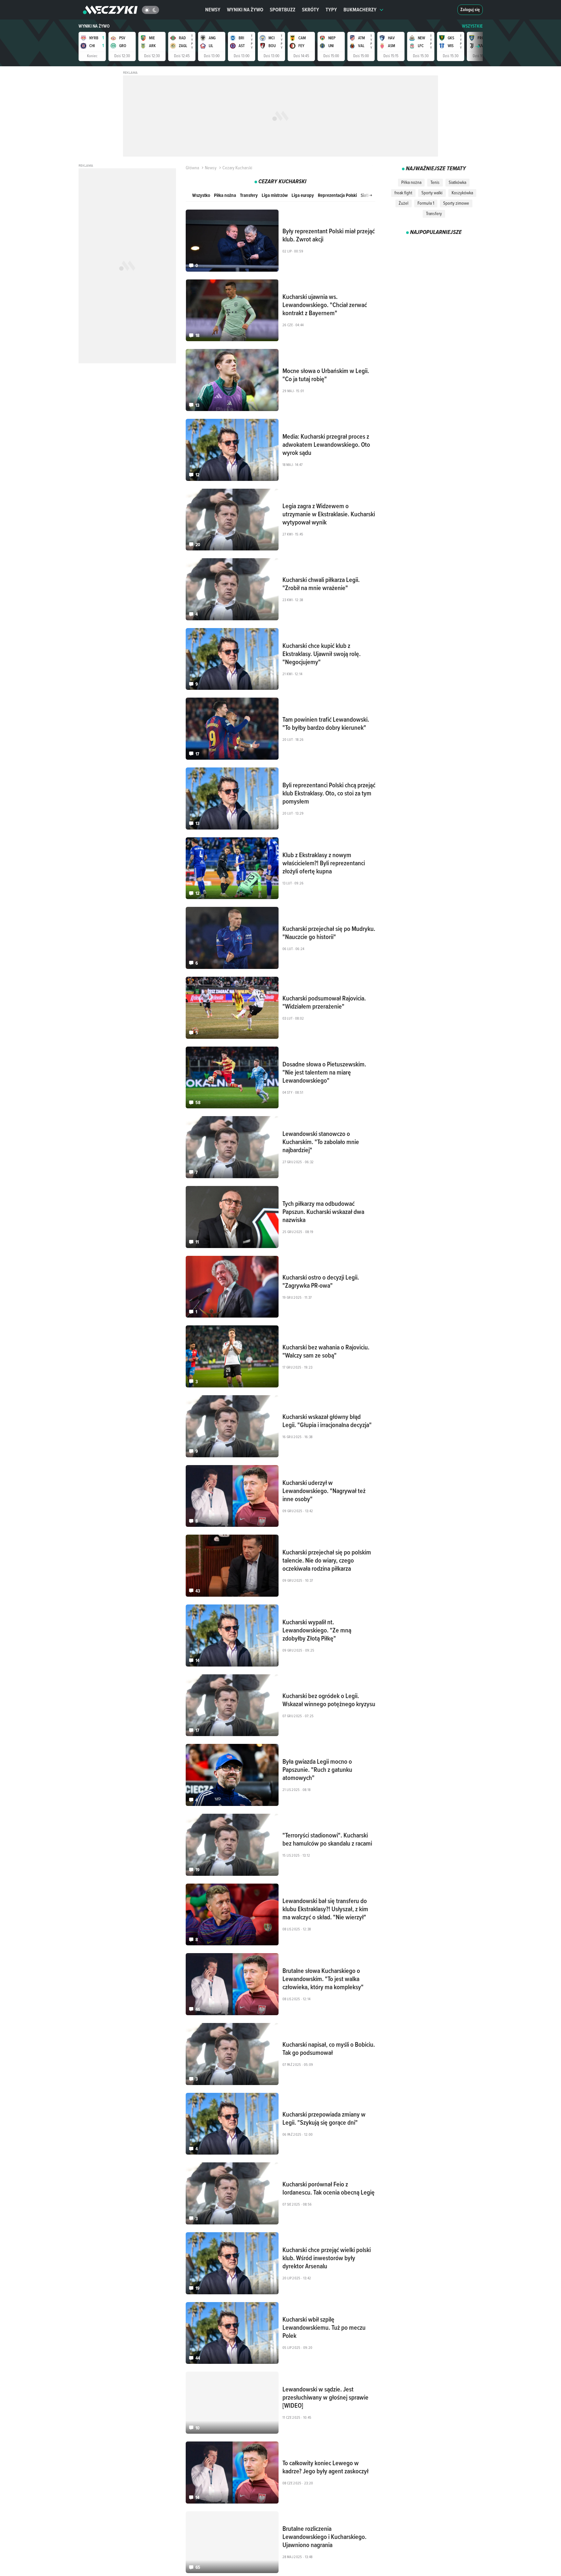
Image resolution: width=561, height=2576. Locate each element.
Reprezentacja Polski (337, 195)
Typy (331, 10)
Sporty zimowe (456, 203)
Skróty (311, 10)
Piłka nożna (225, 195)
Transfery (249, 195)
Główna (192, 168)
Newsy (213, 10)
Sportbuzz (283, 10)
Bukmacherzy (360, 10)
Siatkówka (457, 182)
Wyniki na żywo (245, 10)
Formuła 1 (426, 203)
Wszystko (201, 195)
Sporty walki (432, 193)
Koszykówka (462, 193)
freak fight (403, 193)
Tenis (435, 182)
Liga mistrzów (275, 195)
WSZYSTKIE (472, 26)
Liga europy (303, 195)
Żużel (404, 203)
